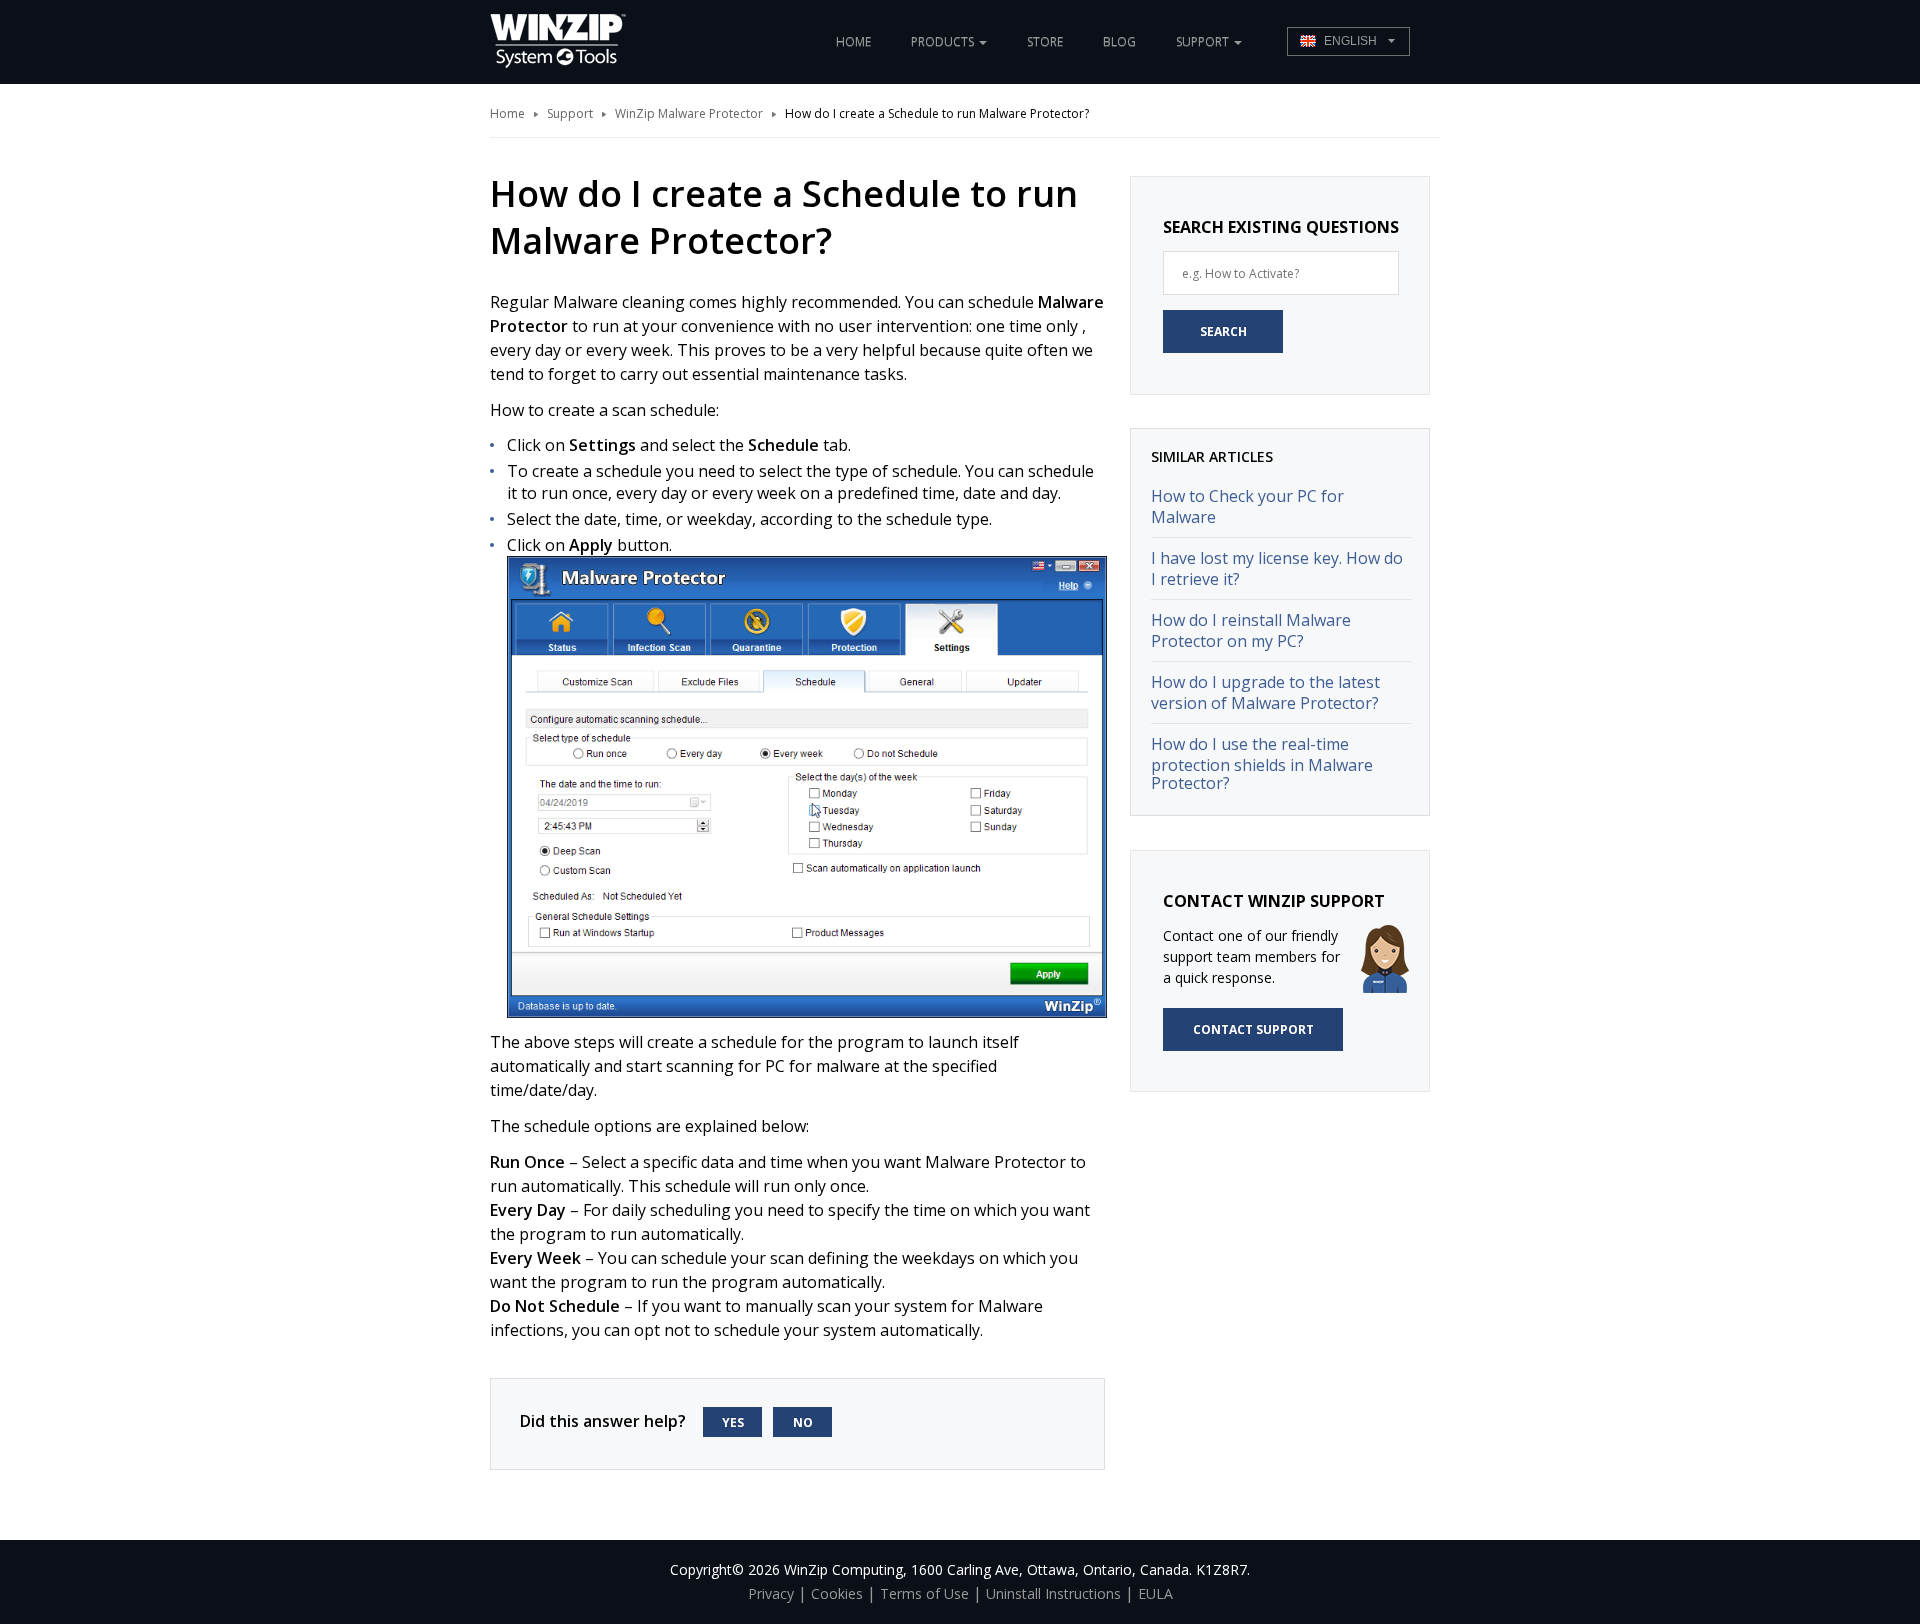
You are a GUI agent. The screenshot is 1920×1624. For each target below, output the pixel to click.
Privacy (771, 1593)
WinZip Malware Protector (689, 113)
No (803, 1422)
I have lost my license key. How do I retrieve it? (1277, 568)
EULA (1155, 1593)
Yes (733, 1422)
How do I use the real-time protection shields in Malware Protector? (1262, 763)
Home (853, 41)
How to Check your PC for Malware (1247, 506)
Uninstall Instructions (1053, 1593)
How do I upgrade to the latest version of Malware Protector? (1265, 692)
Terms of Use (924, 1593)
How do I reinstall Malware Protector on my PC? (1251, 630)
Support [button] (1204, 41)
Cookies (837, 1593)
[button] (1348, 41)
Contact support (1253, 1029)
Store (1045, 41)
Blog (1119, 41)
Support (570, 113)
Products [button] (944, 41)
